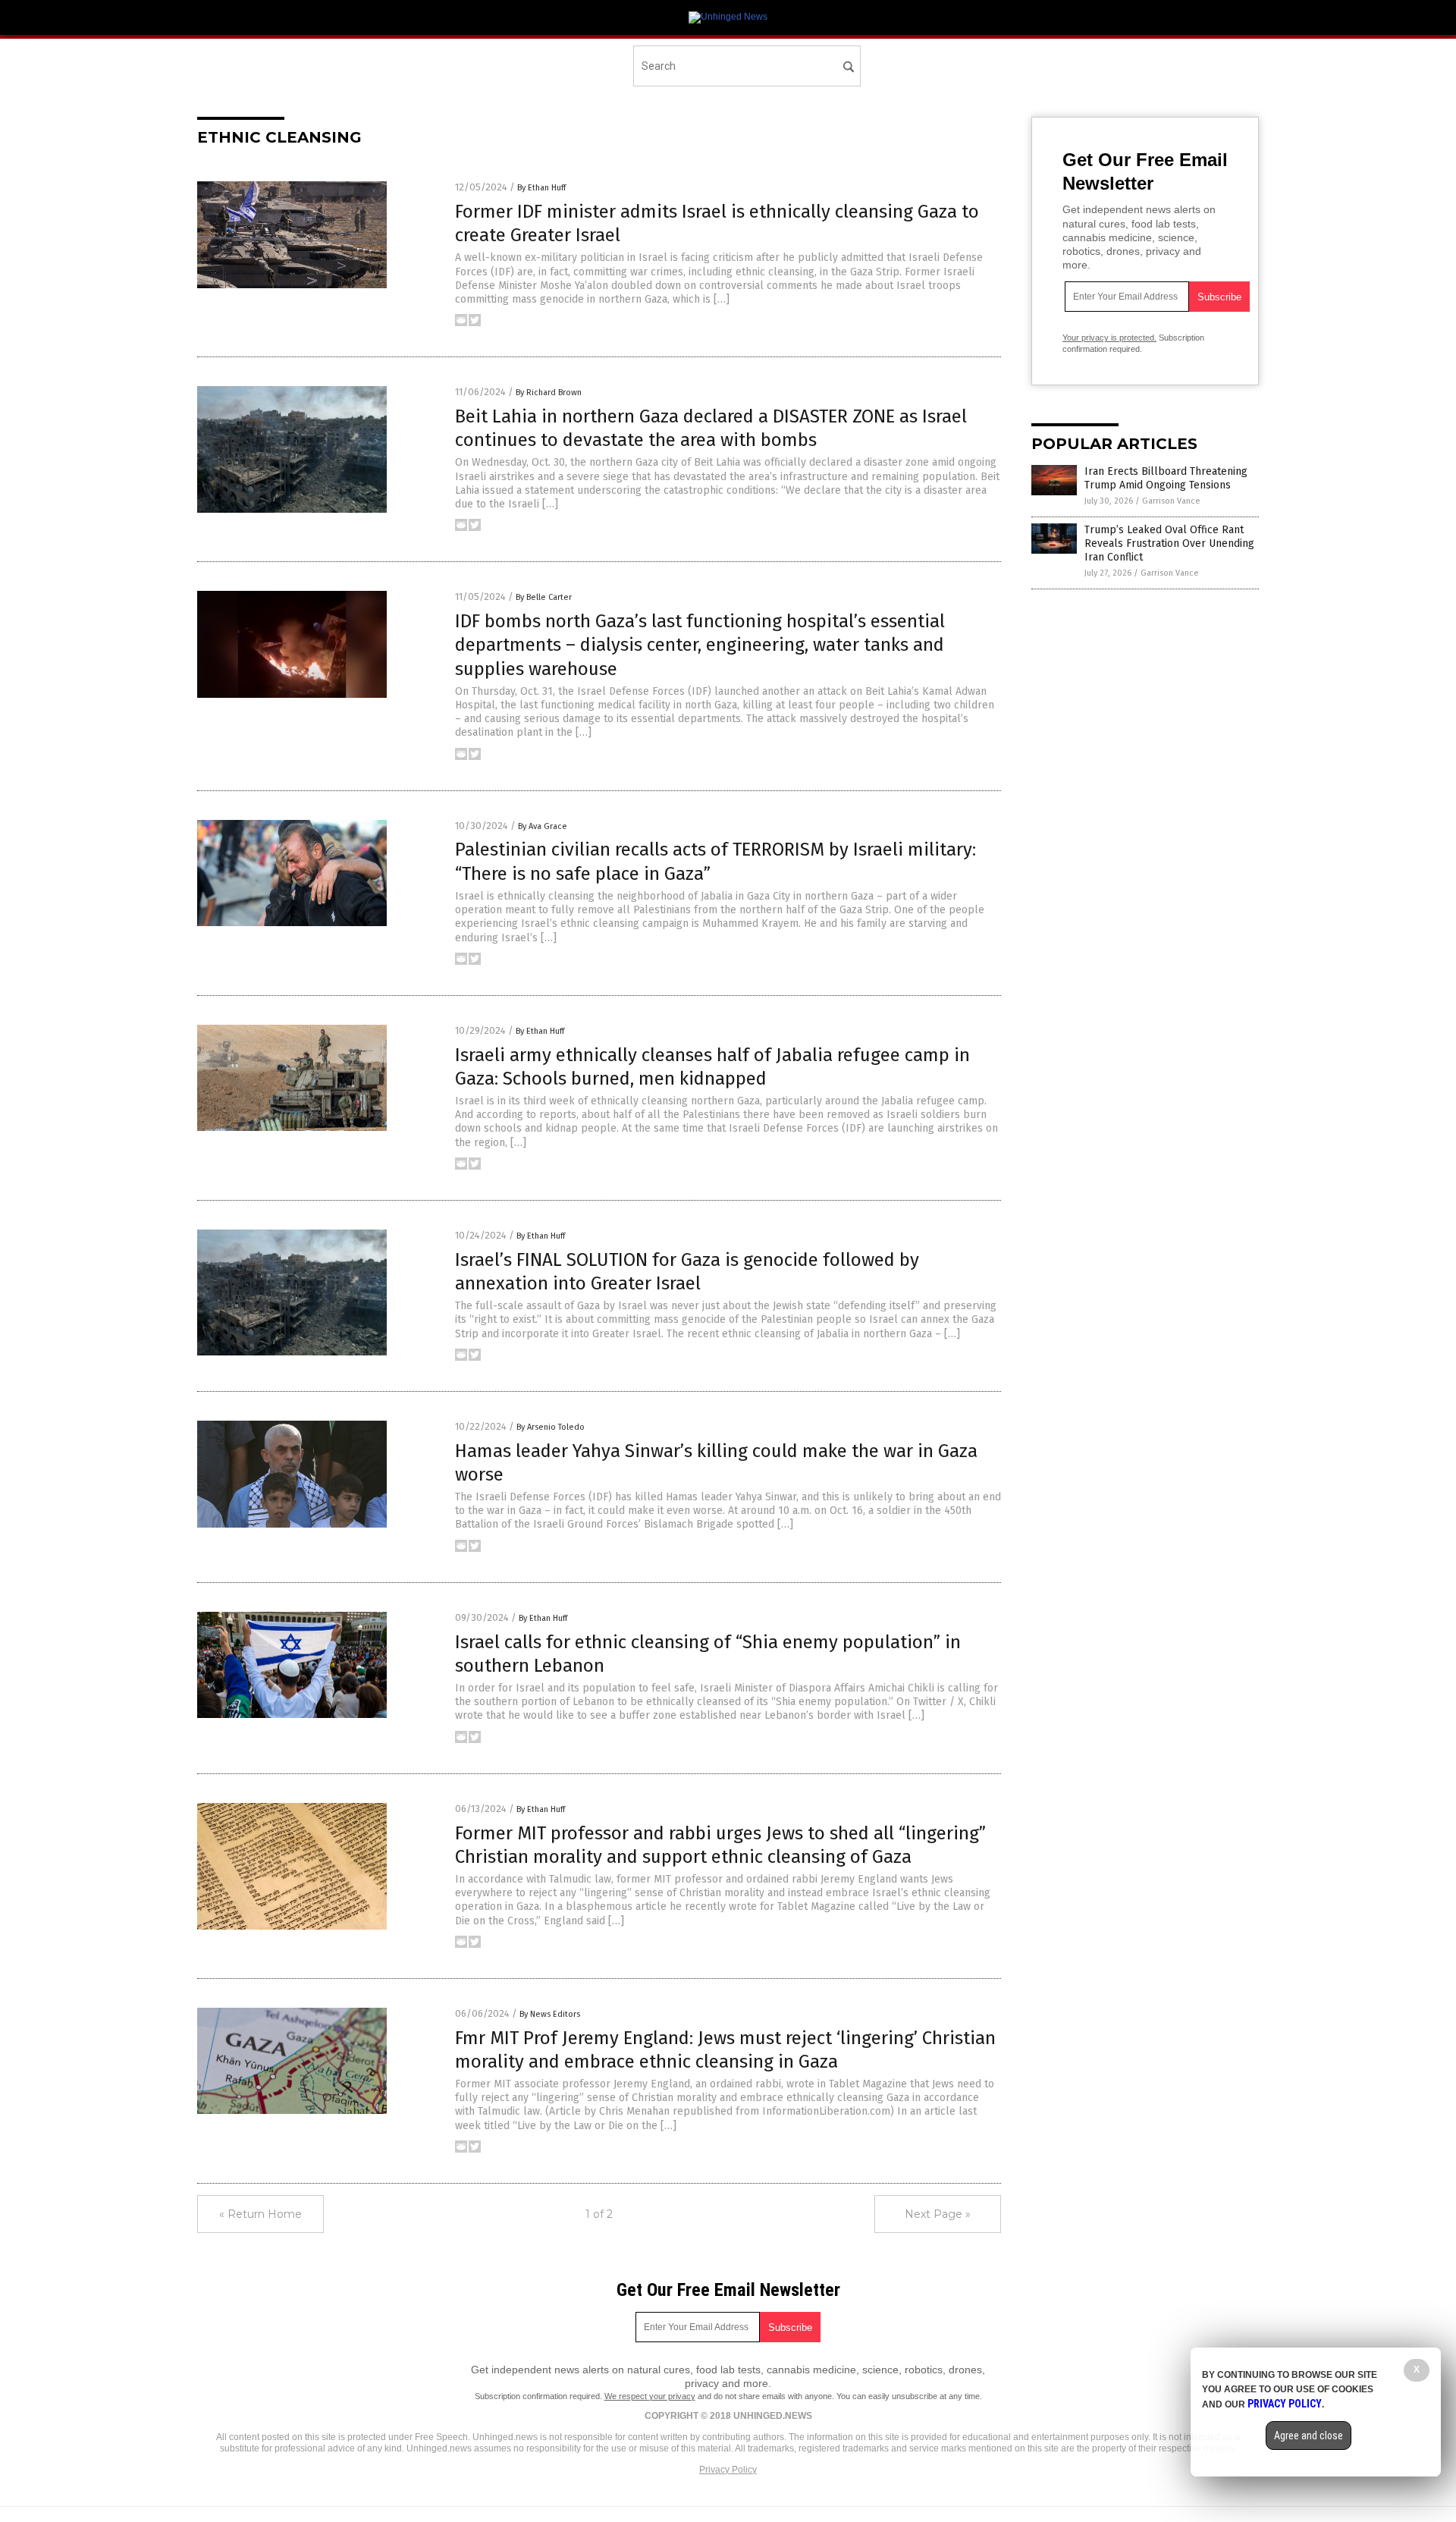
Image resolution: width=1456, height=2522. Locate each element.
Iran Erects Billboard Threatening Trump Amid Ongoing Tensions (1166, 478)
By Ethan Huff (541, 188)
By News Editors (550, 2014)
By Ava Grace (543, 826)
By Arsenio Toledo (551, 1427)
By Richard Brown (549, 393)
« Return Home (260, 2214)
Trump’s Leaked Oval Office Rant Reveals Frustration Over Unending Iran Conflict (1169, 543)
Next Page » (938, 2214)
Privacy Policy (728, 2470)
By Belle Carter (544, 597)
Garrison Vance (1171, 501)
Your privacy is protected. (1109, 338)
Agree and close (1309, 2436)
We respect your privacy (650, 2396)
